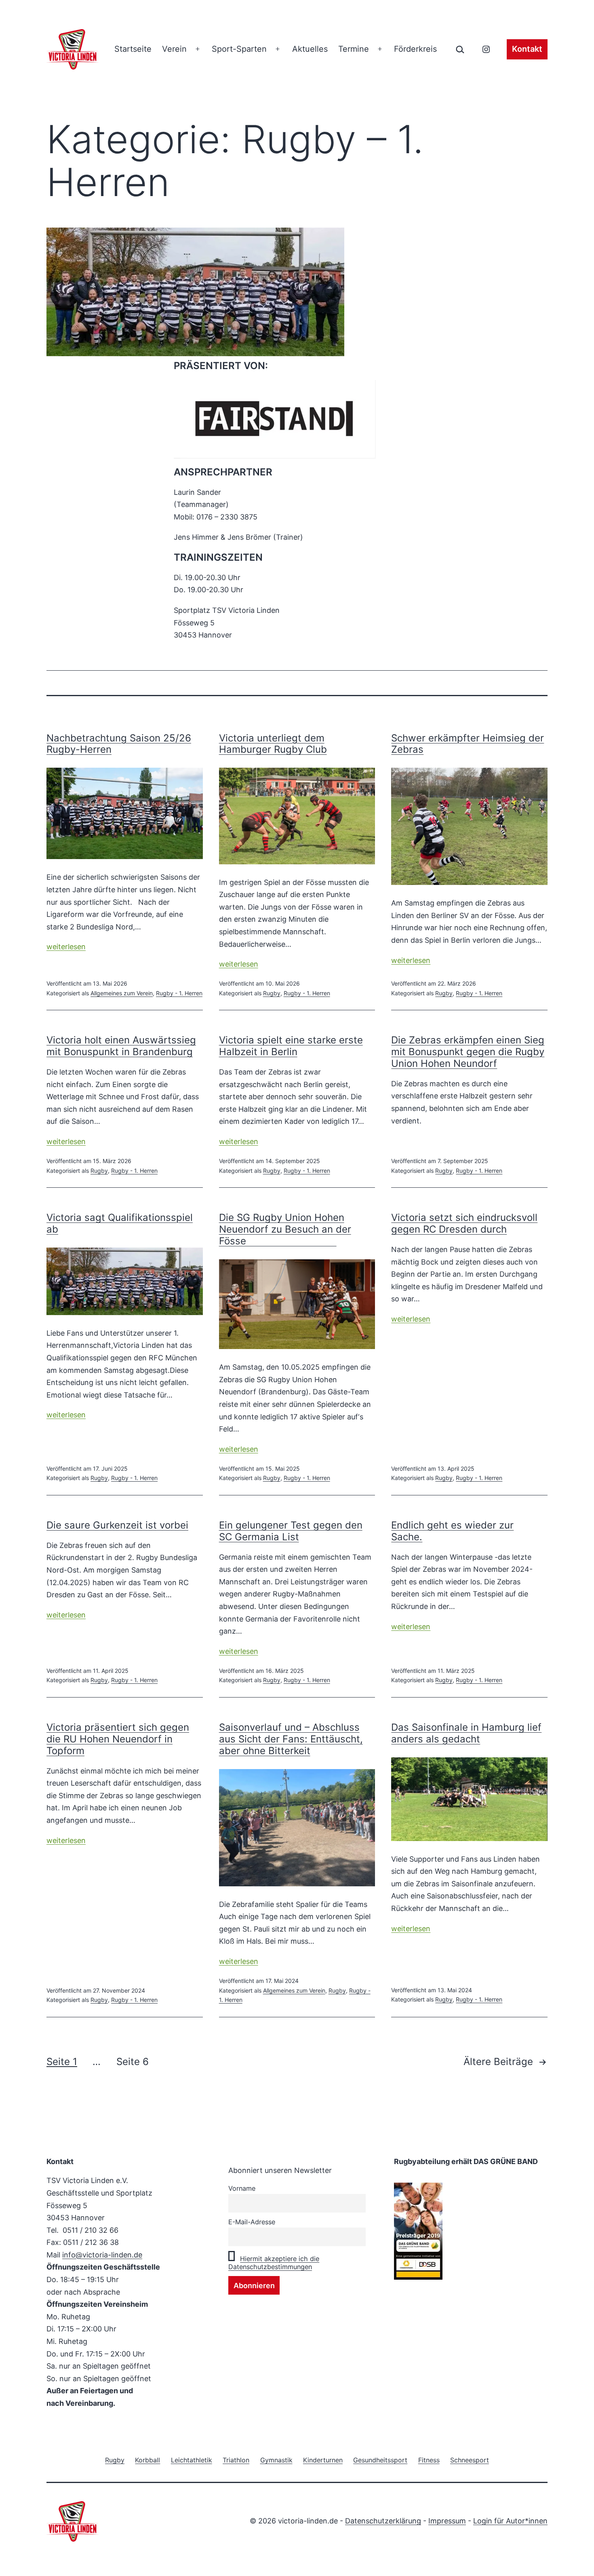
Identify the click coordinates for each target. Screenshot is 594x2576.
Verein (174, 49)
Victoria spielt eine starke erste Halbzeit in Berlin (291, 1046)
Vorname (242, 2188)
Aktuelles (310, 49)
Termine (354, 49)
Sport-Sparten (239, 49)
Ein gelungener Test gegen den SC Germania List (291, 1531)
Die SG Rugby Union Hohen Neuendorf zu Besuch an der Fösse (285, 1229)
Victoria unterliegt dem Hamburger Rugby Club (273, 744)
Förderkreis (415, 49)
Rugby (272, 993)
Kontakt (527, 49)
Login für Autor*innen (510, 2521)
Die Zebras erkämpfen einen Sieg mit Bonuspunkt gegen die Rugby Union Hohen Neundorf (468, 1052)
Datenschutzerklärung (383, 2521)
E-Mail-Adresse (252, 2222)
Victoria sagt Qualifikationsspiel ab (120, 1223)
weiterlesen (66, 947)
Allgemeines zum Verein (122, 993)
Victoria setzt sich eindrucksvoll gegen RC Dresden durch (464, 1223)
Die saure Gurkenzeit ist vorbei (117, 1525)
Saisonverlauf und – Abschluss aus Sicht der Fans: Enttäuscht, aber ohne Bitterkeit (291, 1739)
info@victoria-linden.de (102, 2255)
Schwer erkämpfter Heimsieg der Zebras (468, 744)
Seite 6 (133, 2062)
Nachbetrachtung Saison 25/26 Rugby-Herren (119, 744)
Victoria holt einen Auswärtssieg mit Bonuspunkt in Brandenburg (121, 1046)
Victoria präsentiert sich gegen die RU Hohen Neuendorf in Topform (118, 1739)
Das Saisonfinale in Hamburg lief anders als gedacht (466, 1733)
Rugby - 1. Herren (179, 993)
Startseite (133, 49)
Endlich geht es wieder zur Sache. (452, 1531)
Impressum (447, 2521)
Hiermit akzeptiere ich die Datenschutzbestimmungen (274, 2263)
